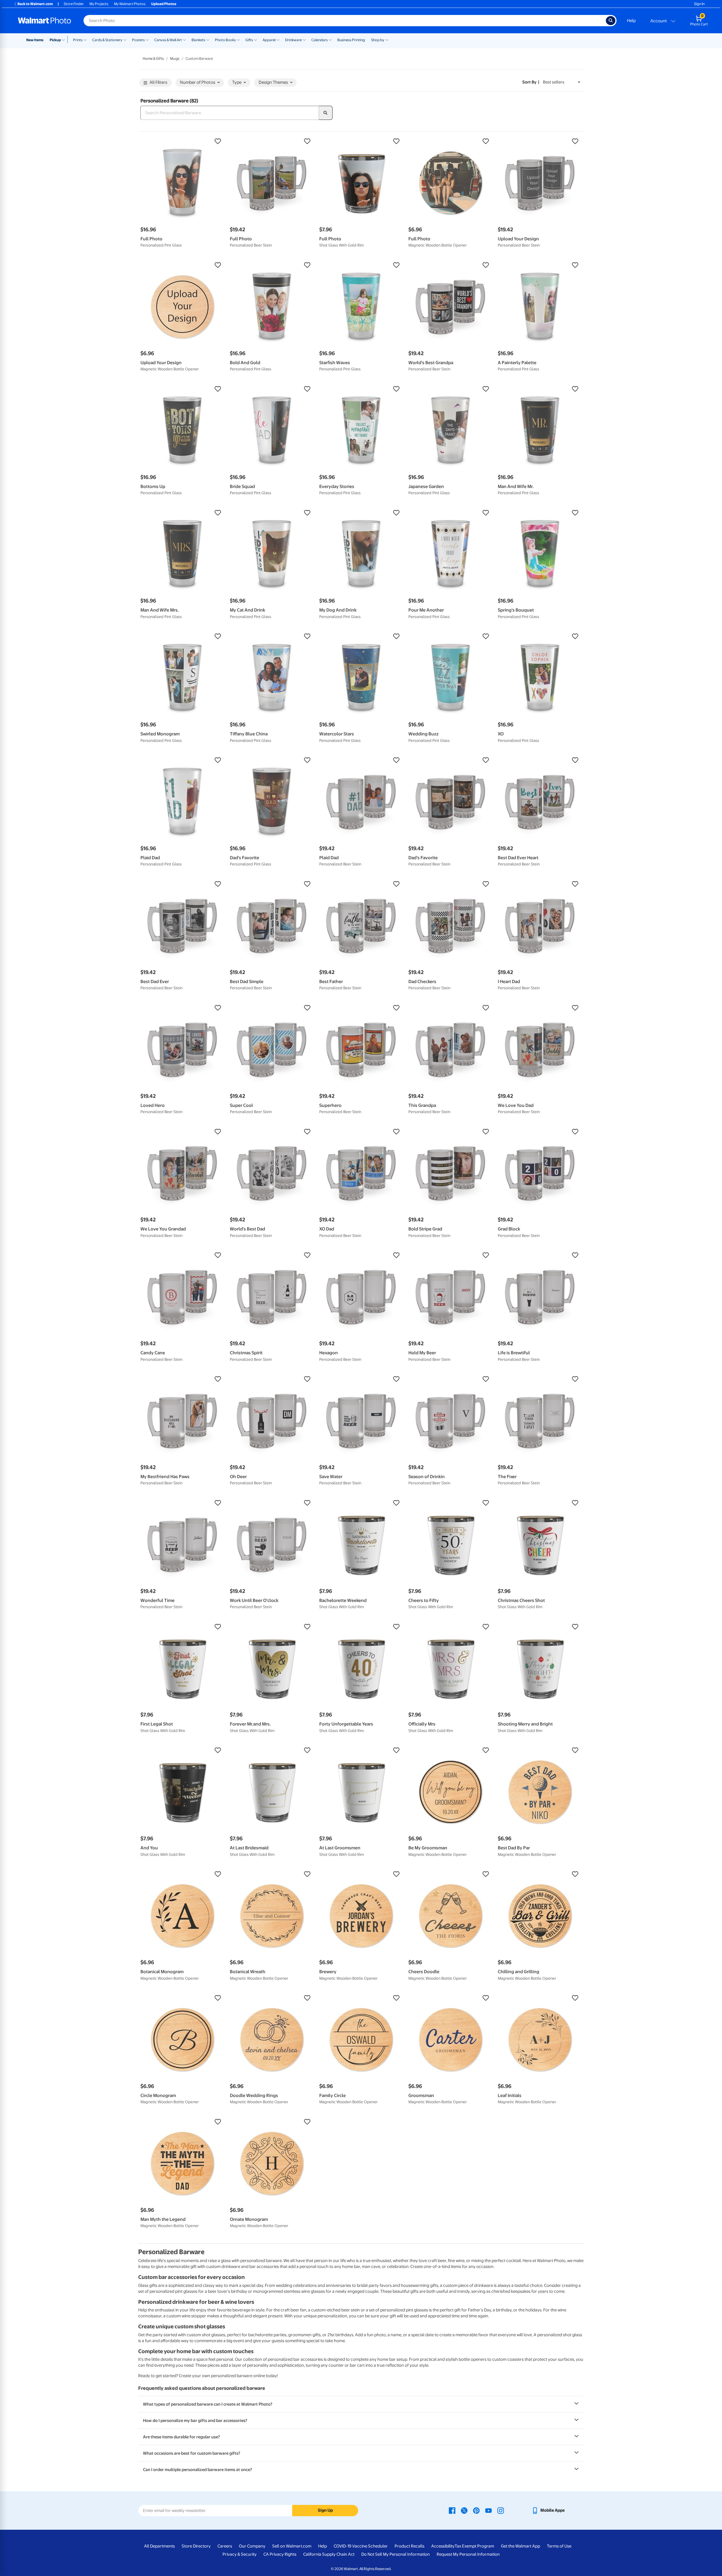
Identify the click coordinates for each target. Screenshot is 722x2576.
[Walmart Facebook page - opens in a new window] (452, 2510)
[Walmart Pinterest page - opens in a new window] (476, 2510)
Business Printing (351, 40)
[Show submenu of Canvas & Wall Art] (184, 39)
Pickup (55, 40)
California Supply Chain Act (329, 2554)
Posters (138, 40)
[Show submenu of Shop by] (387, 39)
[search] (326, 113)
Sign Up (325, 2510)
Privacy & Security (240, 2554)
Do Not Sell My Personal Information (396, 2554)
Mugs (175, 59)
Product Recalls (410, 2546)
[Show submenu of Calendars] (330, 39)
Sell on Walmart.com (292, 2546)
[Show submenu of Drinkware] (304, 39)
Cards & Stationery (107, 40)
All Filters (158, 82)
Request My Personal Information (468, 2554)
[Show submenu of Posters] (147, 39)
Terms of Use (559, 2546)
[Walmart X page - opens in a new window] (464, 2510)
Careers (225, 2546)
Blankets (198, 40)
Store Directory (196, 2546)
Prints (78, 40)
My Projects (99, 4)
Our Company (252, 2546)
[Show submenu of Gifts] (256, 39)
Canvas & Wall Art (168, 40)
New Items (35, 40)
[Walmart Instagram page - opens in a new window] (501, 2510)
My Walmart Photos (130, 4)
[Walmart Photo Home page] (45, 21)
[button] (182, 141)
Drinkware (293, 40)
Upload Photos (164, 4)
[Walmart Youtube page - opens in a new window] (488, 2510)
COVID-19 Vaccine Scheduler (361, 2546)
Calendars (320, 40)
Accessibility (443, 2546)
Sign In (699, 4)
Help (631, 21)
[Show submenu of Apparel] (278, 39)
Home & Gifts (153, 59)
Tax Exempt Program (474, 2546)
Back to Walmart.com (35, 4)
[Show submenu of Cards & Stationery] (125, 39)
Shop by (378, 40)
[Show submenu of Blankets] (208, 39)
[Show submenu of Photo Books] (238, 39)
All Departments (159, 2546)
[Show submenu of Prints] (85, 39)
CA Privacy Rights (280, 2554)
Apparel (269, 40)
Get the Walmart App (520, 2546)
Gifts (249, 40)
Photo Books (225, 40)
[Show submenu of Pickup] (65, 39)
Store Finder (74, 4)
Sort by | (531, 82)
